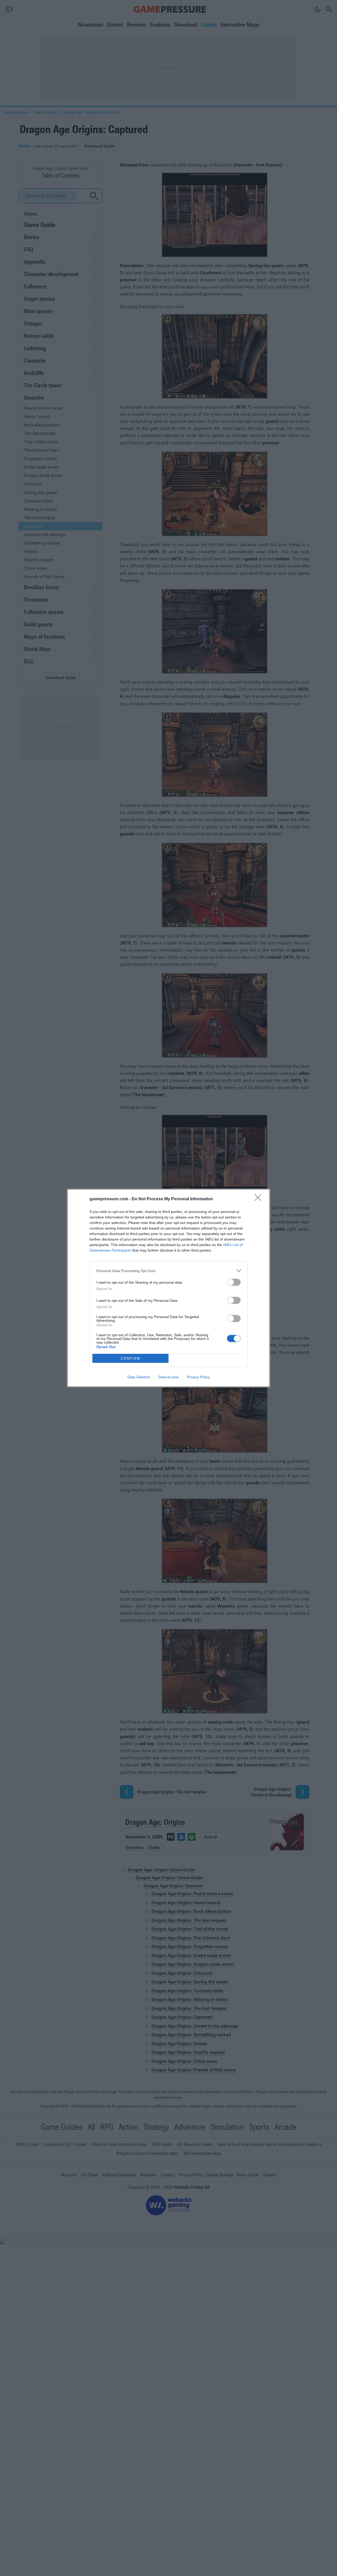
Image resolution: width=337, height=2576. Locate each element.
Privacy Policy (198, 1377)
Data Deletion (139, 1377)
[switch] (234, 1282)
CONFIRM (131, 1358)
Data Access (168, 1377)
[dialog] (168, 1288)
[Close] (260, 1199)
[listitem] (168, 1271)
